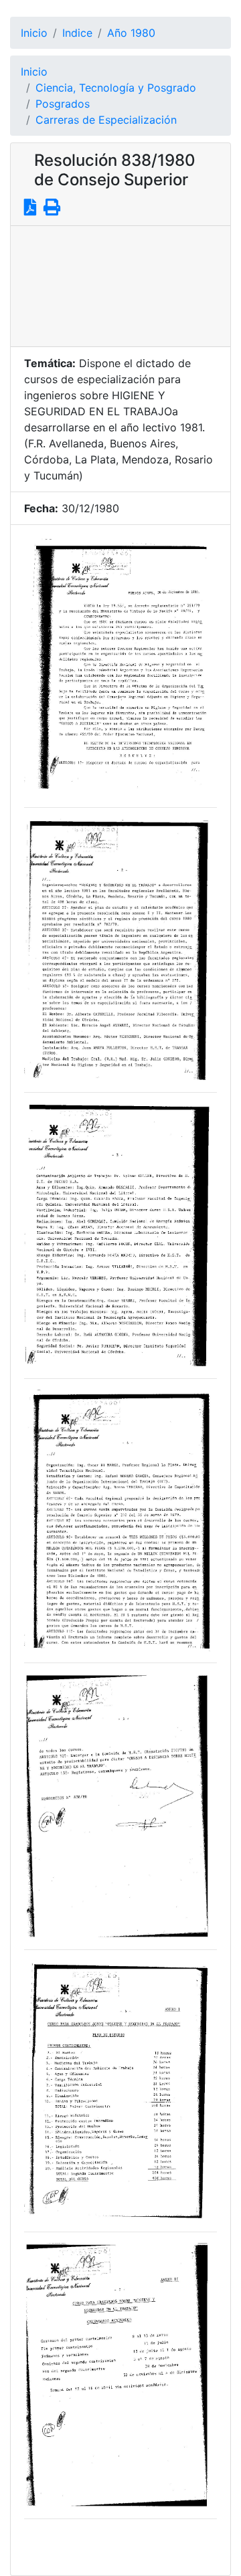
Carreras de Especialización (106, 120)
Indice (77, 33)
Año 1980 (131, 33)
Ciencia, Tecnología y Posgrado (116, 88)
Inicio (34, 33)
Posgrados (63, 104)
